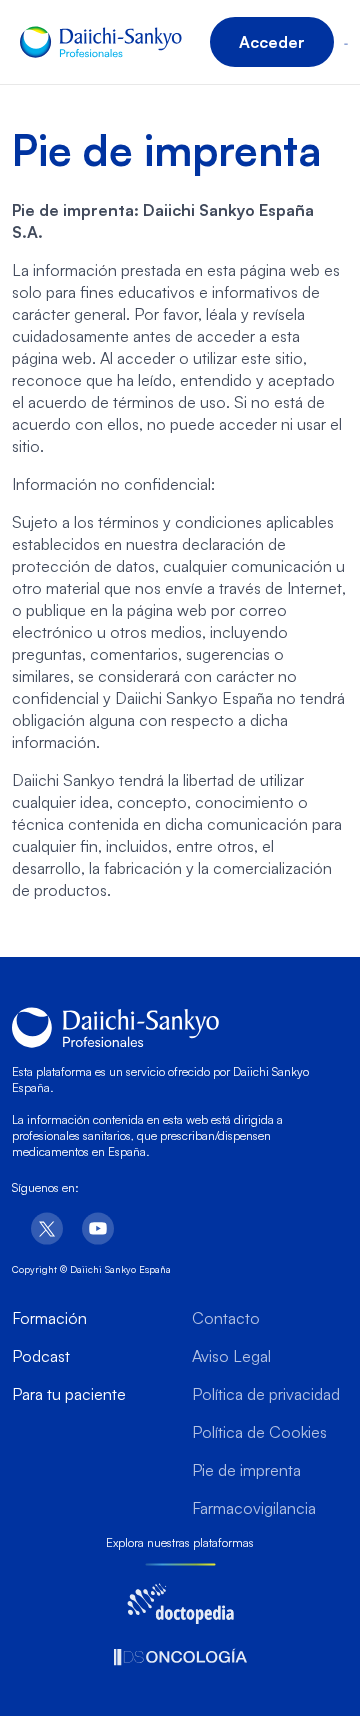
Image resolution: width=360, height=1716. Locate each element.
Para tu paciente (69, 1394)
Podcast (41, 1356)
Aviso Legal (231, 1356)
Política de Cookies (259, 1432)
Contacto (226, 1318)
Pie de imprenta (246, 1470)
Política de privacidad (266, 1394)
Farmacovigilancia (254, 1508)
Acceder (272, 42)
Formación (49, 1318)
